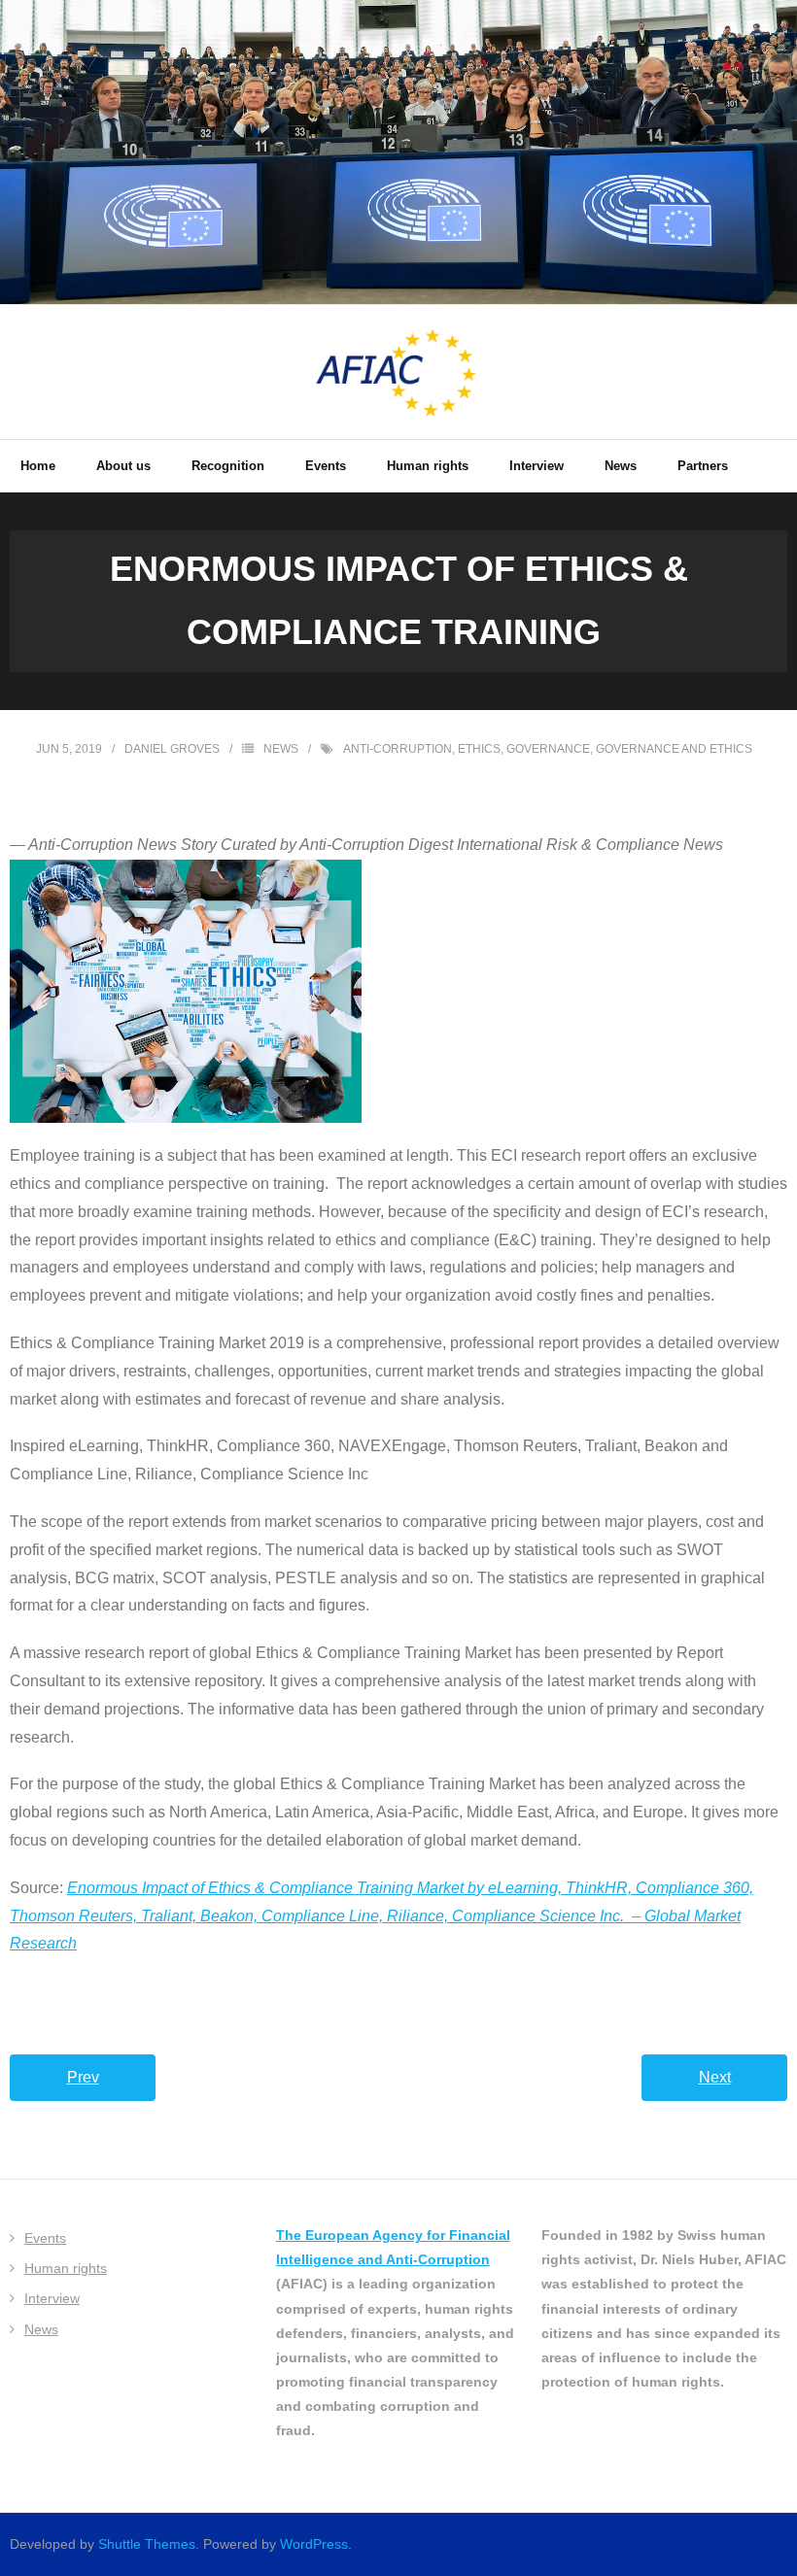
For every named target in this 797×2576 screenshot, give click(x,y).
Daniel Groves (172, 749)
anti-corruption (398, 749)
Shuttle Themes (147, 2544)
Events (45, 2238)
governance (548, 749)
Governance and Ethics (674, 749)
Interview (52, 2298)
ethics (479, 749)
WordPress (314, 2544)
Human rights (66, 2268)
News (281, 749)
